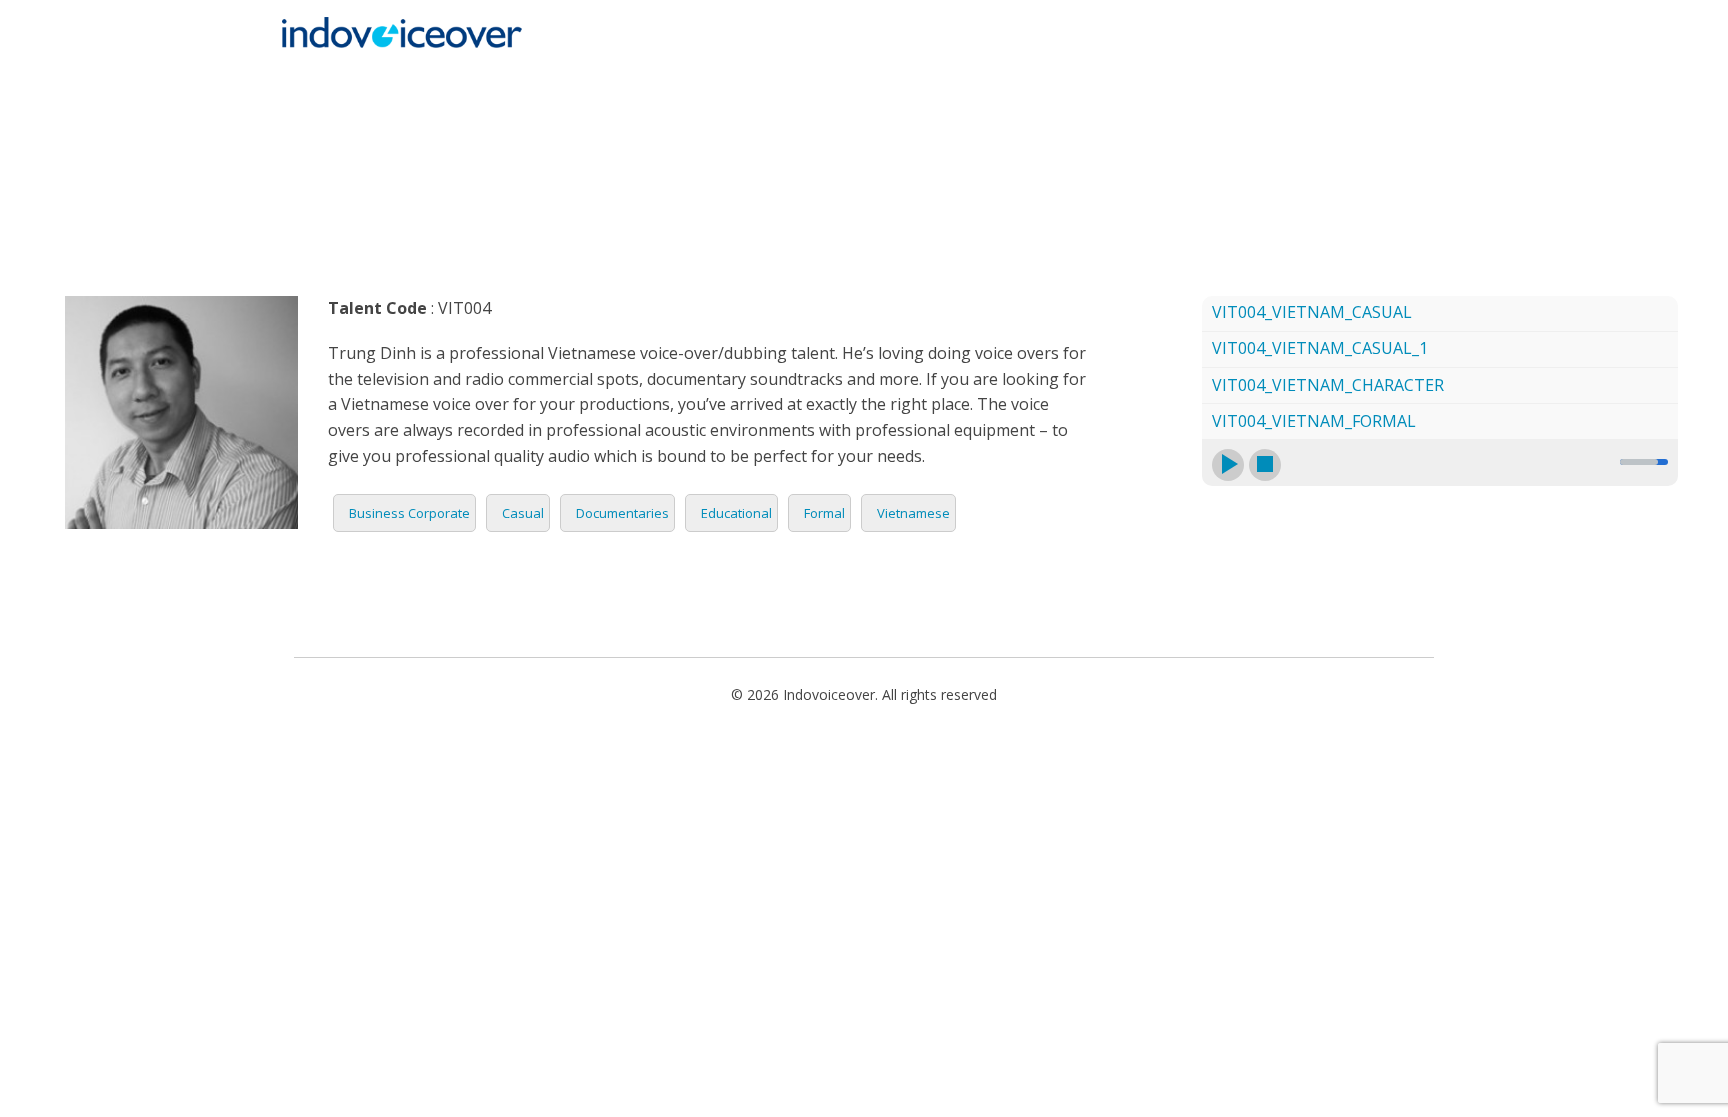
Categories (777, 86)
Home (537, 86)
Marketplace (645, 86)
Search (1388, 86)
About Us (911, 86)
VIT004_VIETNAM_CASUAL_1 (1320, 348)
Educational (736, 513)
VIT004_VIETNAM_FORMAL (1314, 421)
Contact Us (1192, 86)
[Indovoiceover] (408, 31)
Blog (1094, 86)
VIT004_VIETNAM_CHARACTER (1328, 385)
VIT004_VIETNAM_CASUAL (1312, 312)
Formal (824, 513)
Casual (523, 513)
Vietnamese (913, 513)
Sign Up (1298, 86)
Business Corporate (409, 513)
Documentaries (622, 513)
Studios (1011, 86)
